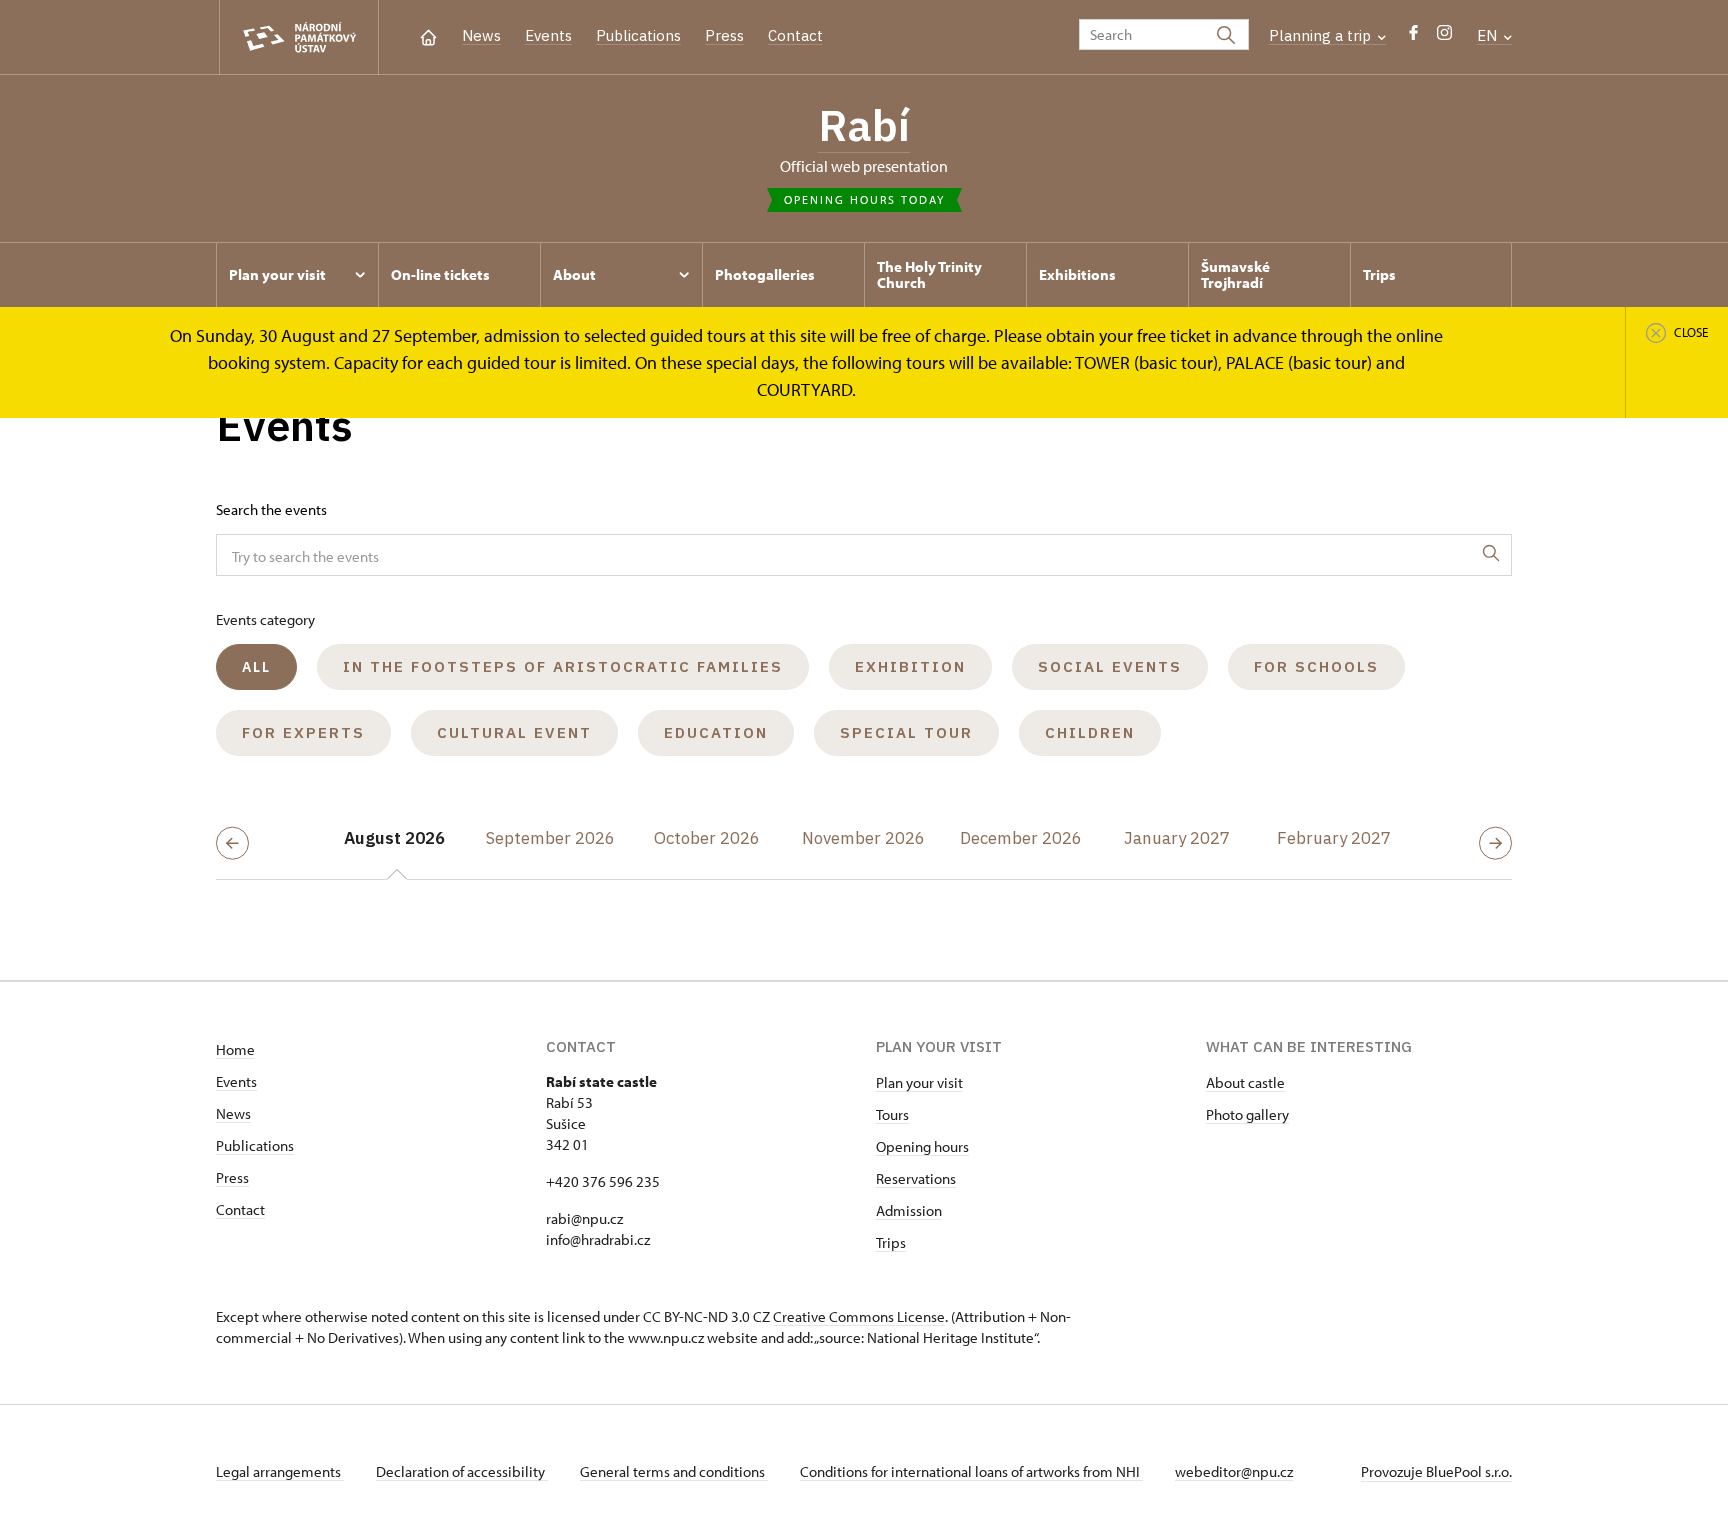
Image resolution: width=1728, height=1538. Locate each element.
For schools (1316, 666)
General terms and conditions (674, 1471)
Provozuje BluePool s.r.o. (1436, 1471)
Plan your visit (919, 1082)
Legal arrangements (280, 1471)
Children (1090, 732)
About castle (1245, 1082)
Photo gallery (1247, 1114)
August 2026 (394, 838)
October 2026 (707, 838)
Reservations (916, 1178)
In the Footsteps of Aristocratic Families (563, 666)
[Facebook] (1413, 37)
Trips (891, 1242)
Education (716, 732)
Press (724, 35)
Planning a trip (1322, 35)
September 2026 (550, 838)
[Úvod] (428, 35)
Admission (909, 1210)
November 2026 (863, 838)
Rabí (864, 125)
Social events (1110, 666)
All (256, 667)
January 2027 (1177, 838)
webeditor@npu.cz (1234, 1471)
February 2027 (1334, 838)
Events (548, 35)
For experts (303, 732)
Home (235, 1049)
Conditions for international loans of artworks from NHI (971, 1471)
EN (1489, 35)
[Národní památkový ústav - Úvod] (299, 37)
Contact (795, 35)
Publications (638, 35)
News (481, 35)
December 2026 (1021, 838)
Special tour (906, 732)
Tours (892, 1114)
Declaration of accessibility (462, 1471)
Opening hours (922, 1146)
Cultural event (514, 732)
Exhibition (910, 666)
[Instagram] (1444, 37)
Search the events (271, 509)
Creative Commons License (859, 1316)
